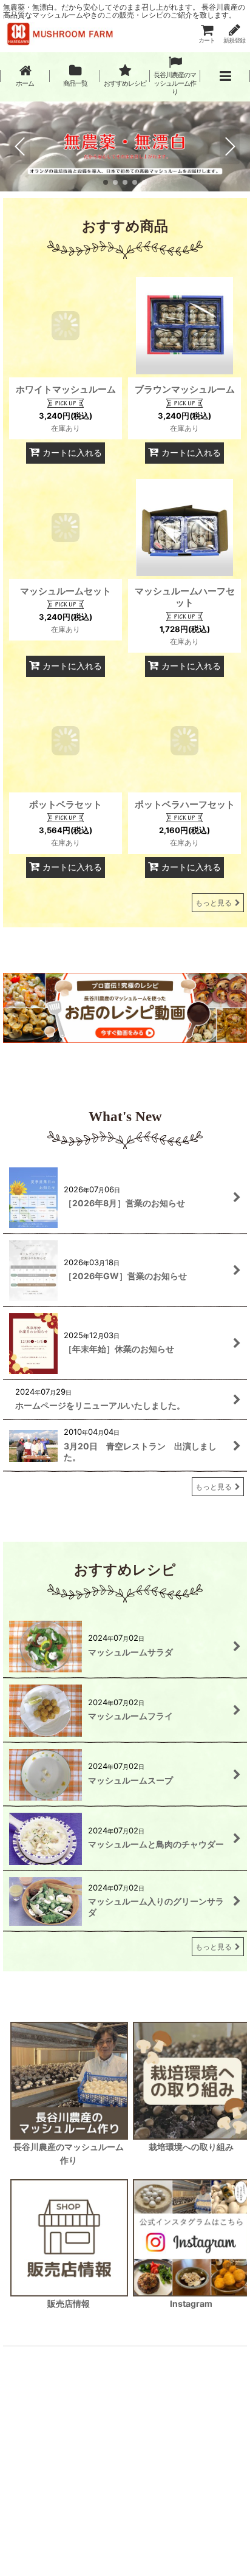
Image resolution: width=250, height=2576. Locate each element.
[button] (225, 76)
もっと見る (214, 903)
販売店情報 (69, 2303)
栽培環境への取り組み (191, 2147)
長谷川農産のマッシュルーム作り (69, 2153)
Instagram (191, 2303)
